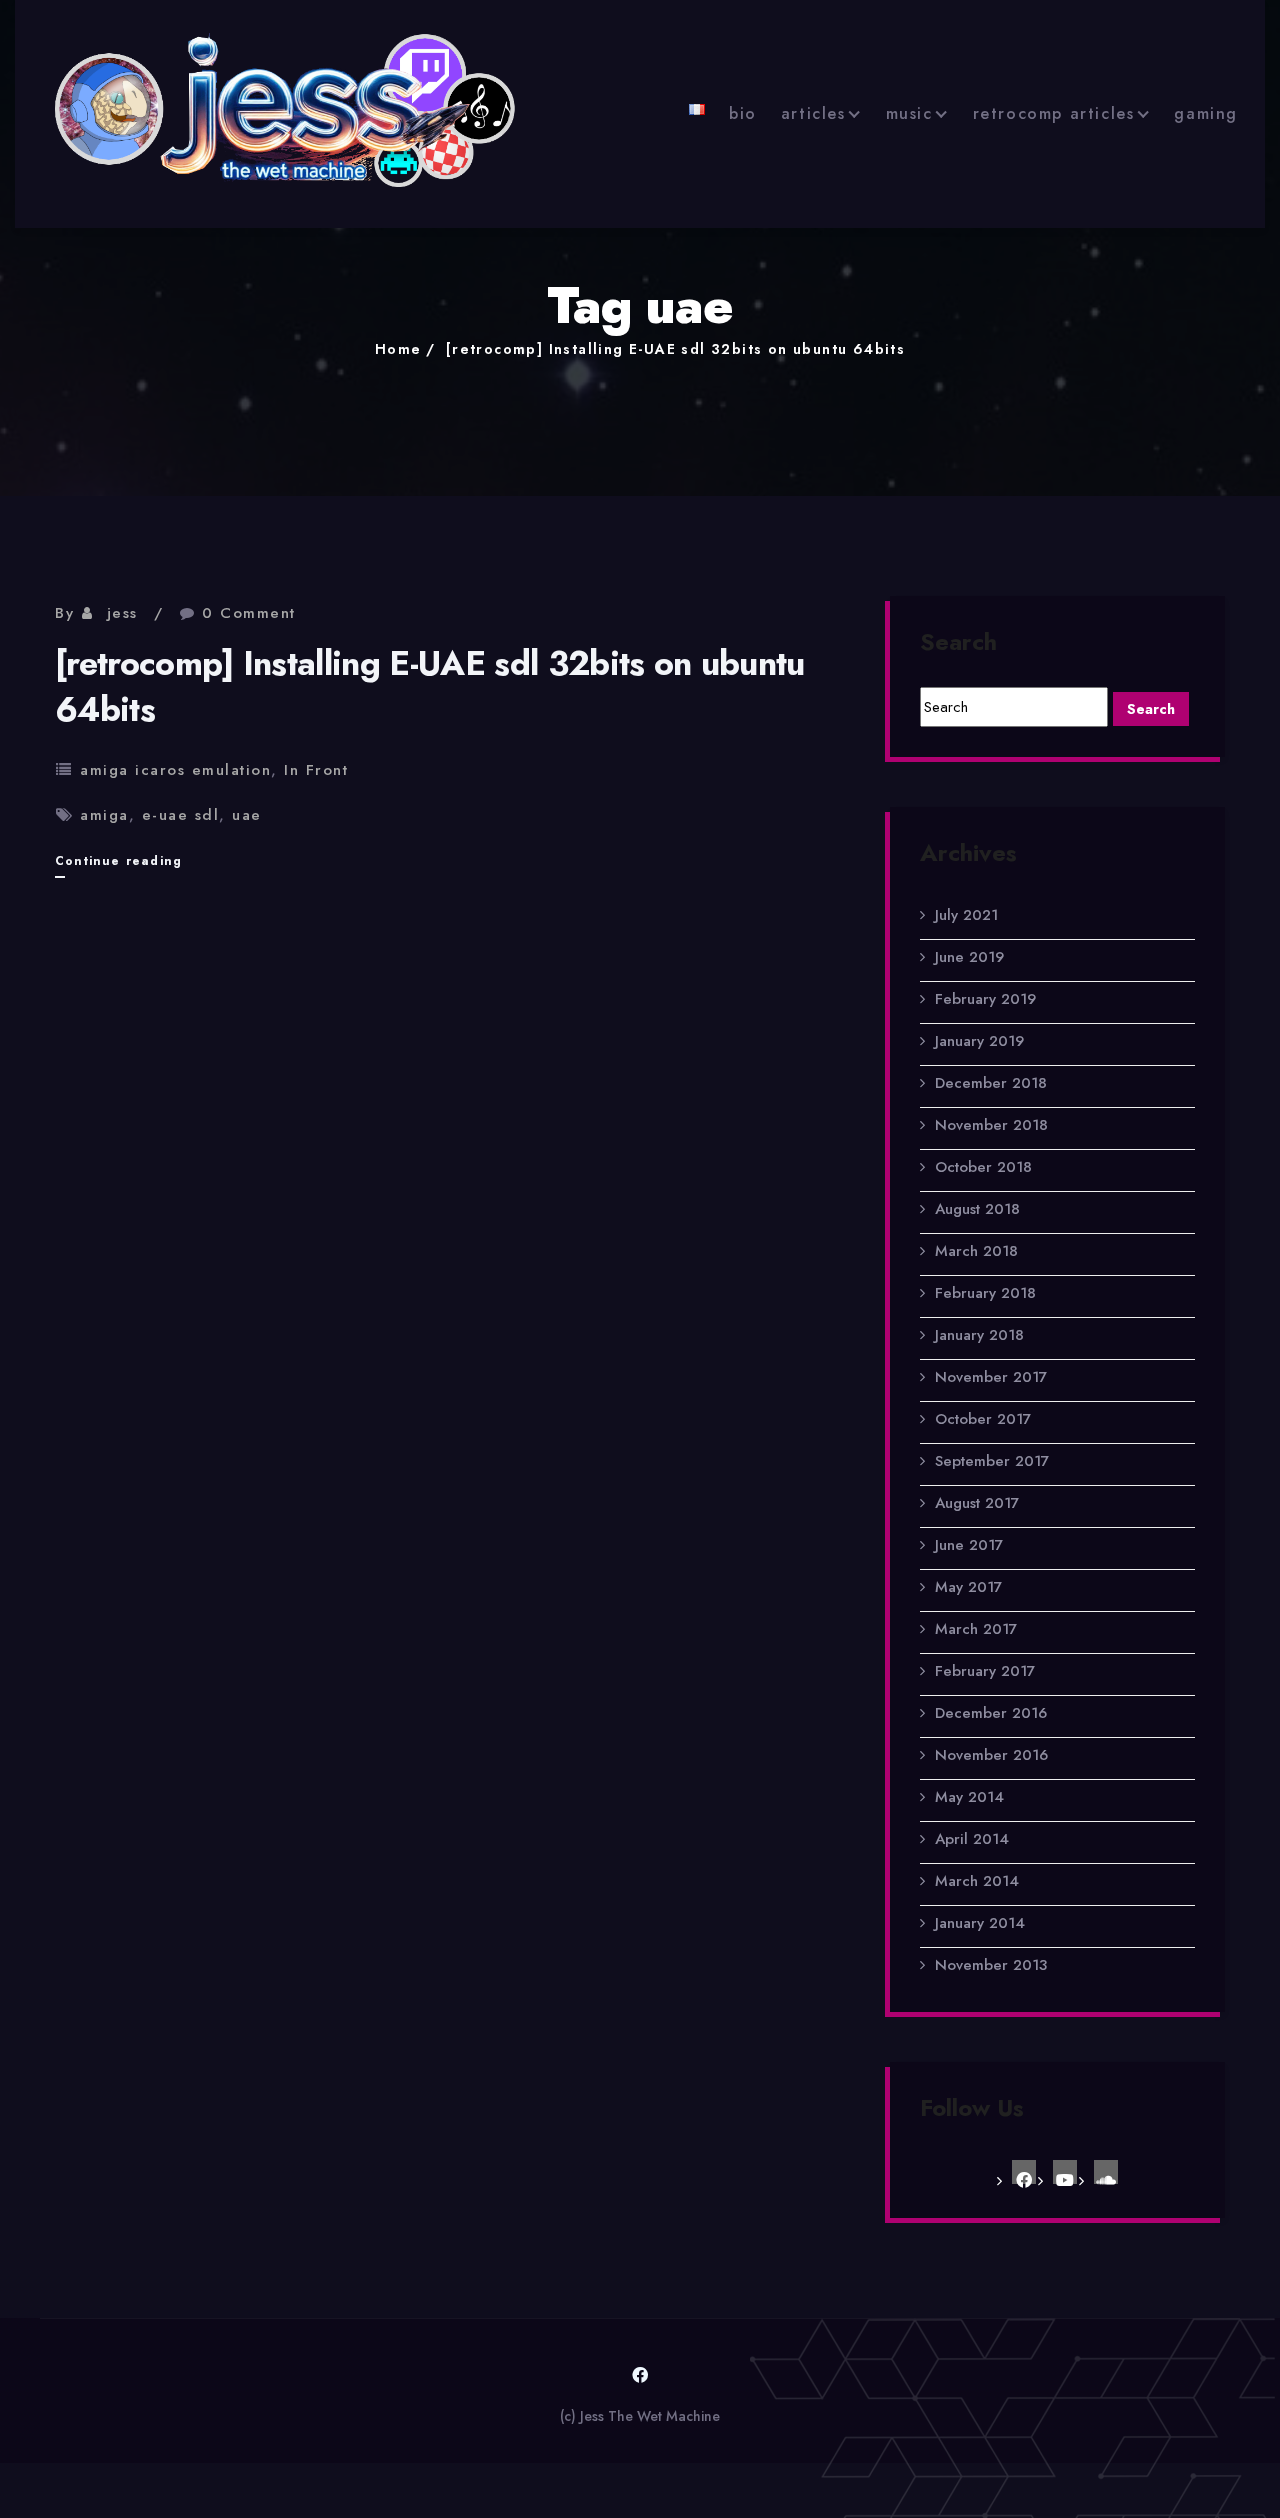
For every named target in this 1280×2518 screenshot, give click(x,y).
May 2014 (969, 1797)
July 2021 (966, 915)
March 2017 (976, 1629)
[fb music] (1024, 2172)
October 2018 (983, 1167)
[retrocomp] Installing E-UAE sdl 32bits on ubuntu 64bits (675, 349)
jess (122, 613)
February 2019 (985, 999)
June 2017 (969, 1545)
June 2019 (969, 957)
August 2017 (977, 1503)
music (909, 113)
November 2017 (991, 1377)
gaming (1206, 113)
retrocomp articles (1054, 113)
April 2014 (972, 1839)
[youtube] (1065, 2172)
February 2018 (985, 1293)
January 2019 (979, 1041)
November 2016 (991, 1755)
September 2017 (992, 1461)
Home (398, 349)
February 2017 (985, 1671)
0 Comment (249, 613)
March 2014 (977, 1881)
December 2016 (991, 1713)
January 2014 (980, 1923)
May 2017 (968, 1587)
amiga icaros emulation (175, 770)
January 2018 (979, 1335)
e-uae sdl (181, 815)
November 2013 (991, 1965)
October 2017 (983, 1419)
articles (813, 113)
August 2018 (977, 1209)
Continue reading (118, 864)
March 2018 (976, 1251)
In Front (316, 770)
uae (247, 815)
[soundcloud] (1106, 2172)
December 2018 (991, 1083)
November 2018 (991, 1125)
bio (743, 113)
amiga (104, 815)
